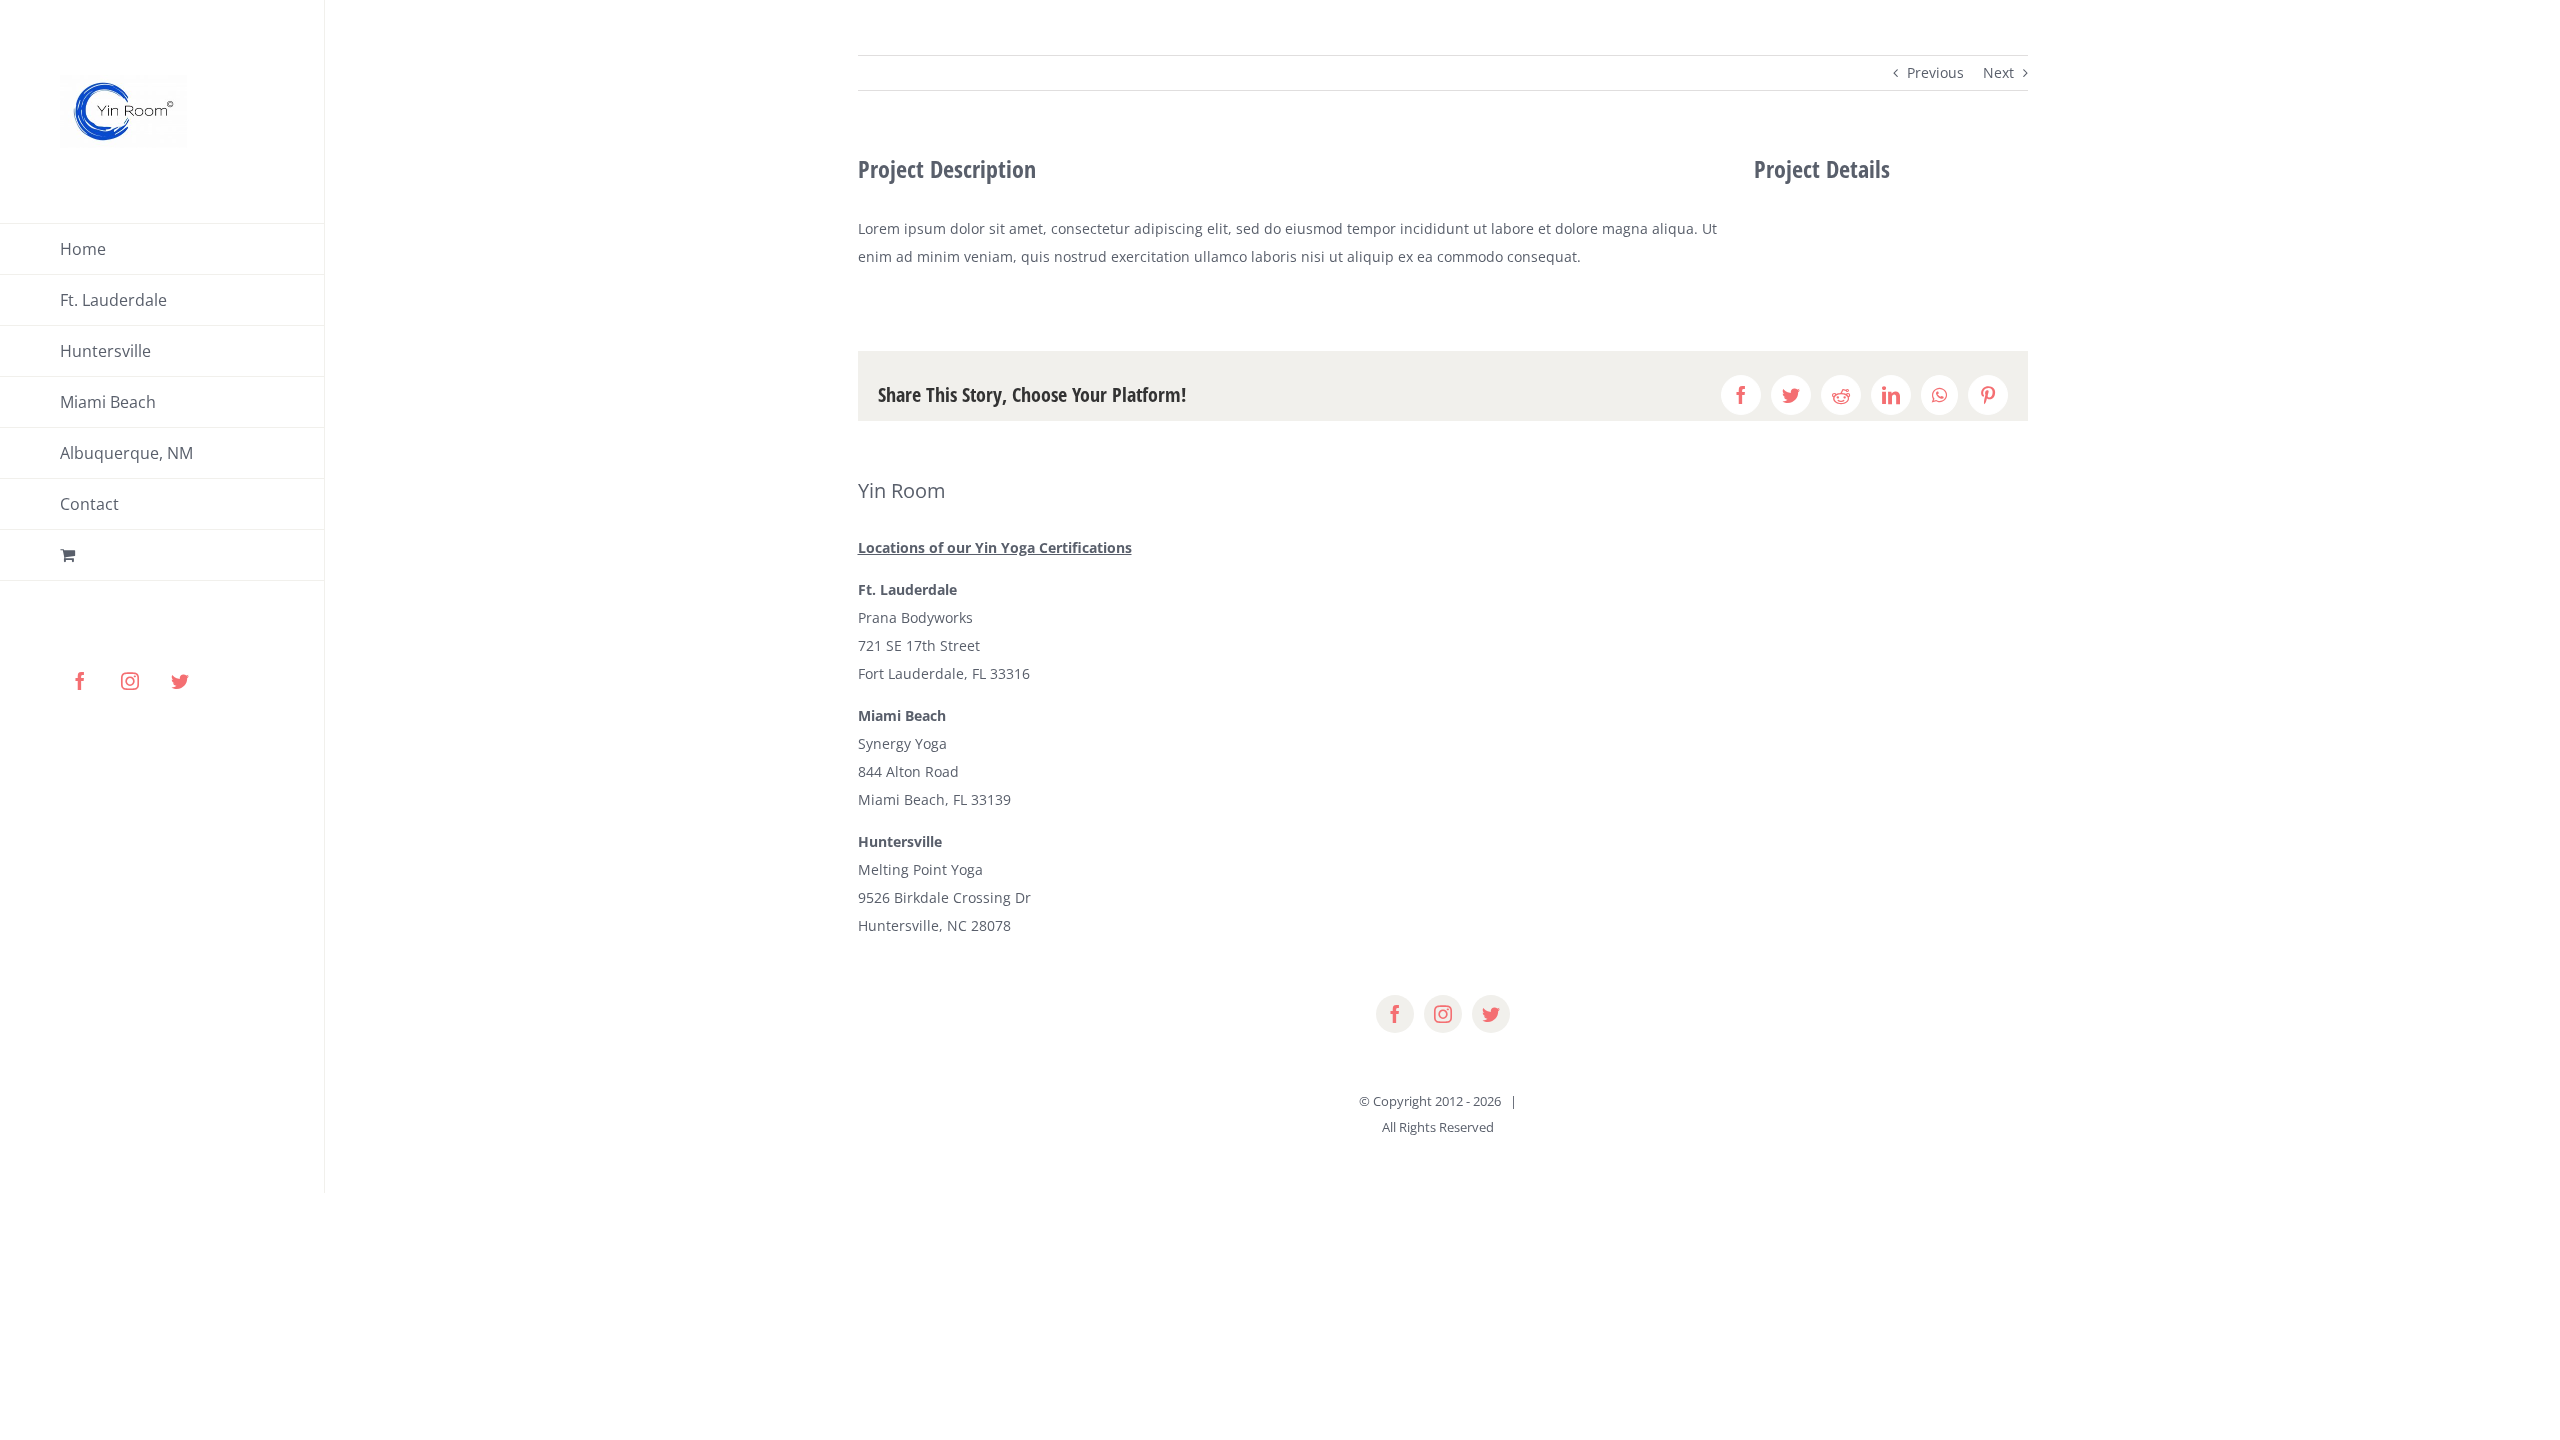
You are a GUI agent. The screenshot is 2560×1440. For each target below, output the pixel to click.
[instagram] (1443, 1014)
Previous (1935, 72)
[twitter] (1491, 1014)
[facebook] (1395, 1014)
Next (1998, 72)
